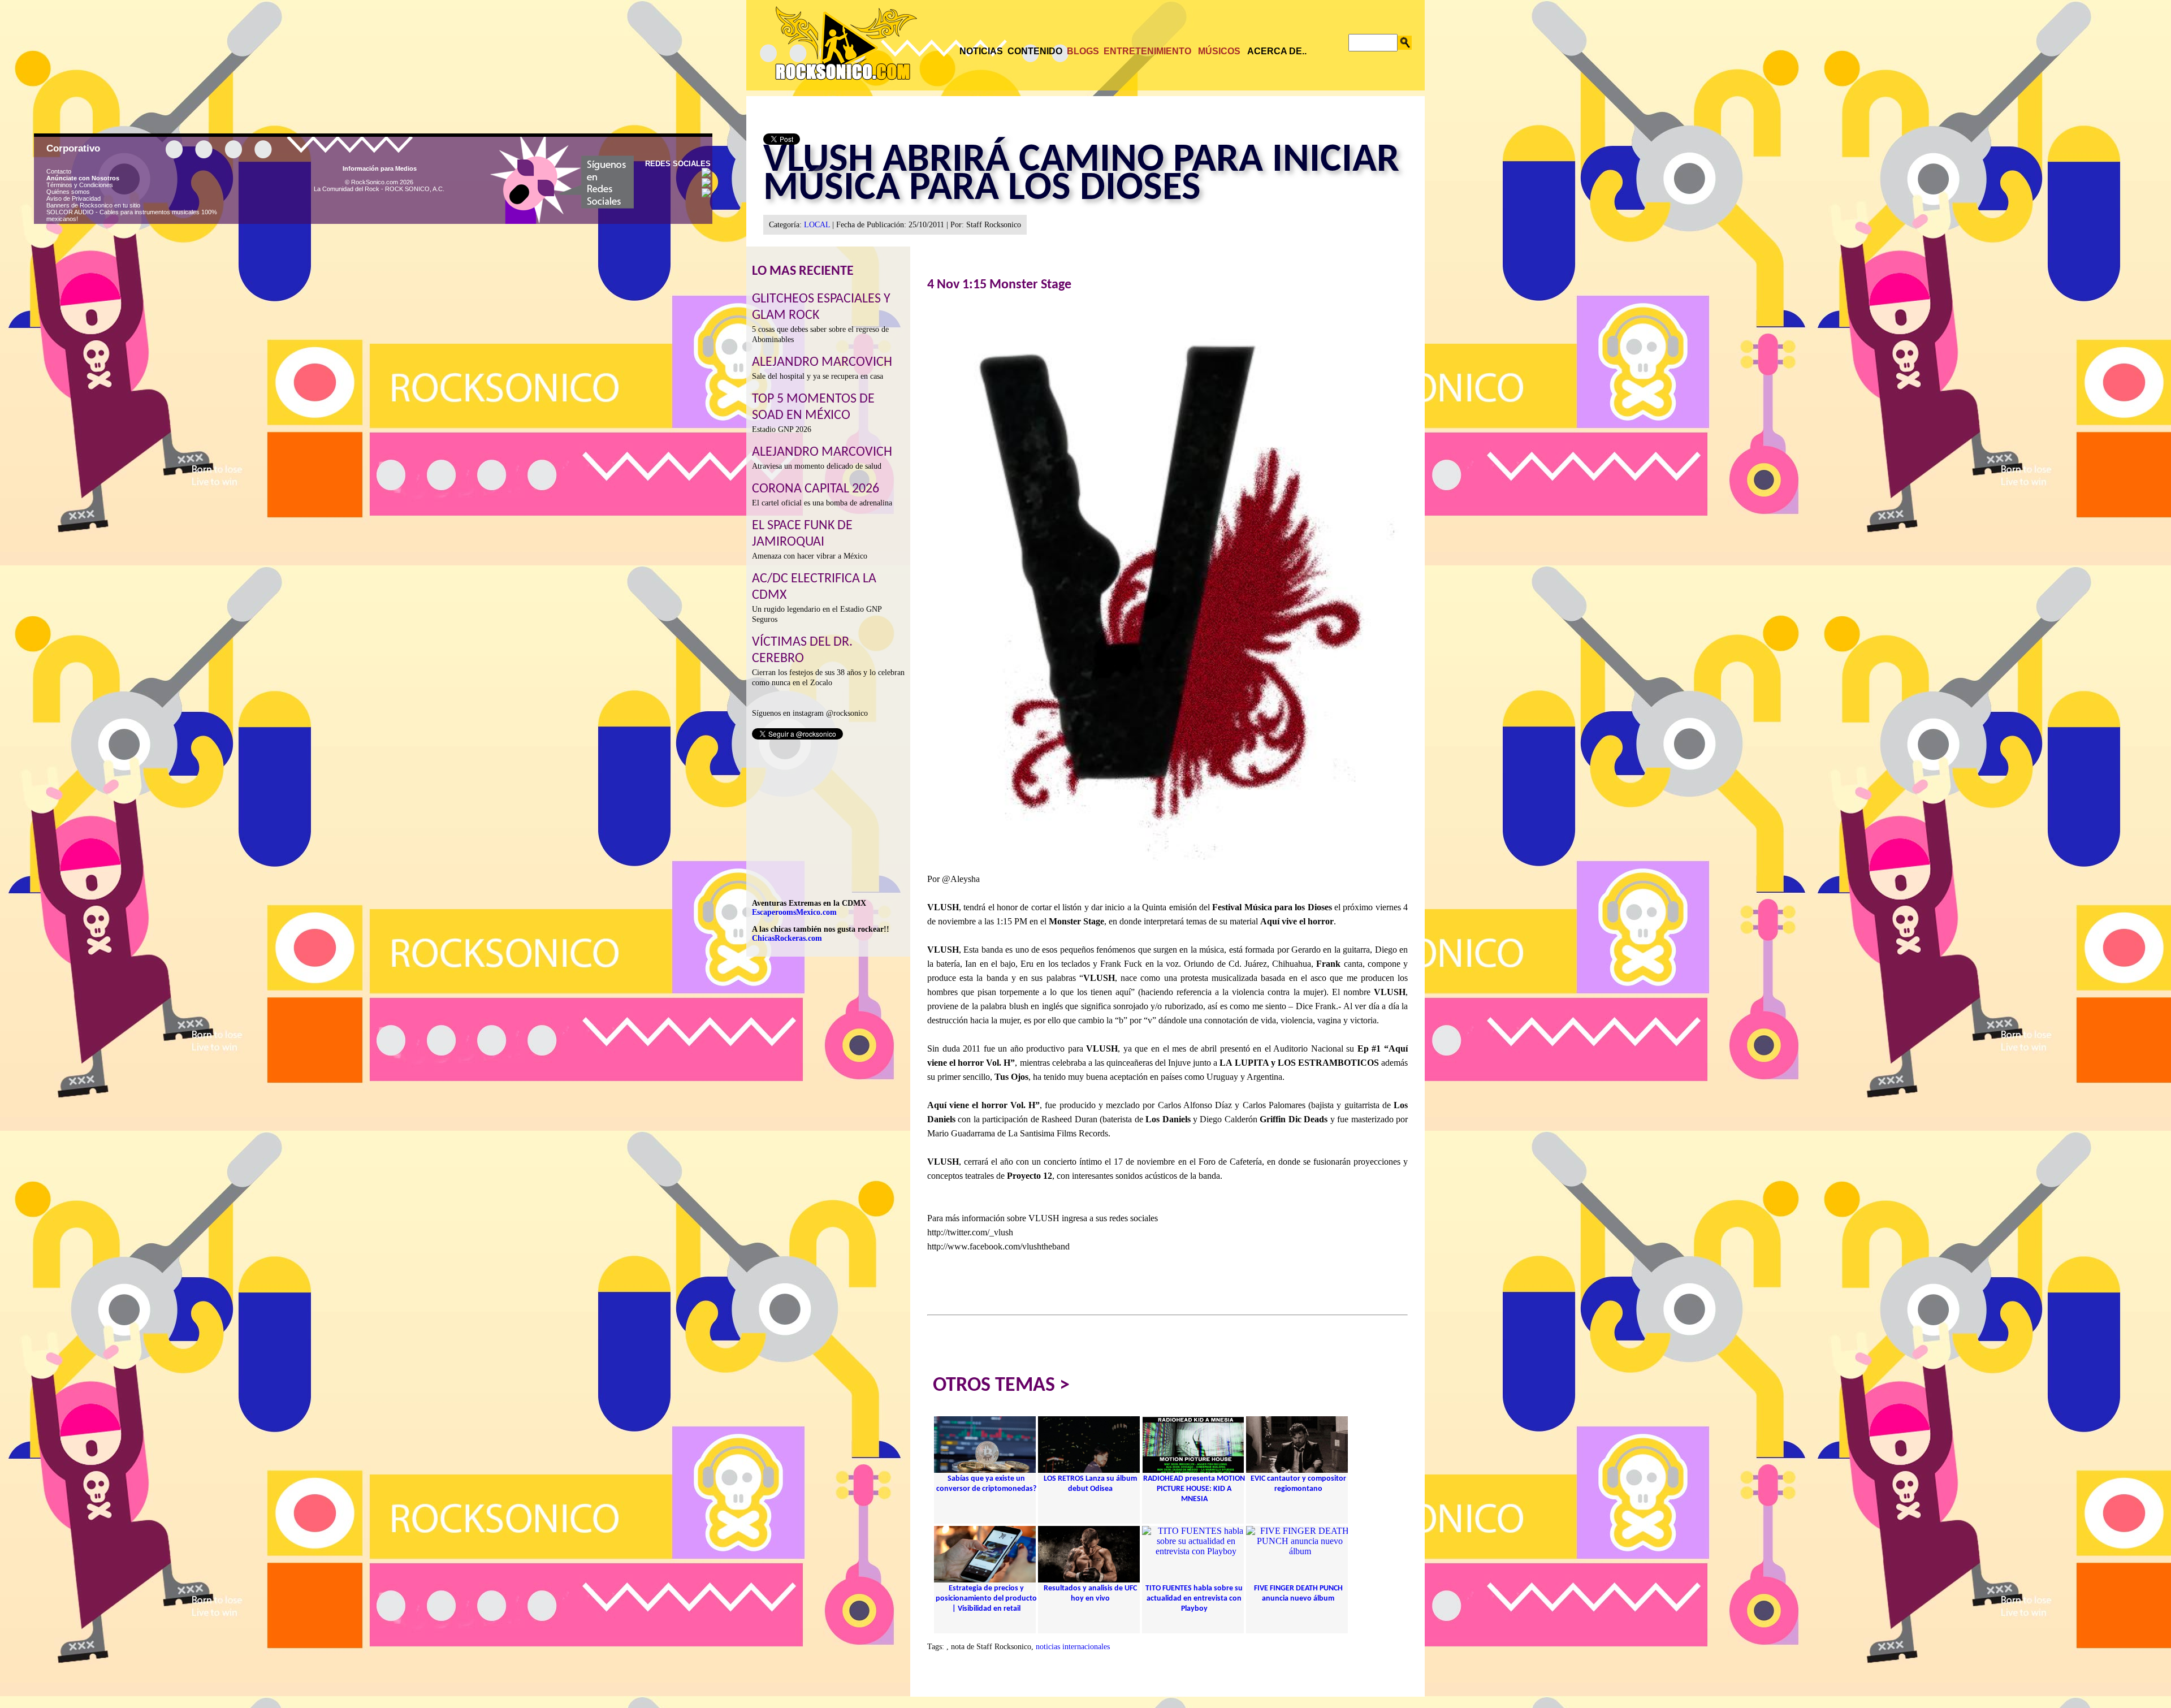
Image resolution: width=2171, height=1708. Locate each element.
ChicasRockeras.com (787, 938)
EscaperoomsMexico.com (794, 912)
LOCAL (817, 225)
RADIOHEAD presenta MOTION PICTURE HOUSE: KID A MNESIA (1194, 1489)
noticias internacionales (1073, 1647)
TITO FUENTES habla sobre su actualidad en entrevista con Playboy (1194, 1599)
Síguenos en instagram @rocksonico (810, 713)
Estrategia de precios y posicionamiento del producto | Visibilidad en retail (986, 1599)
